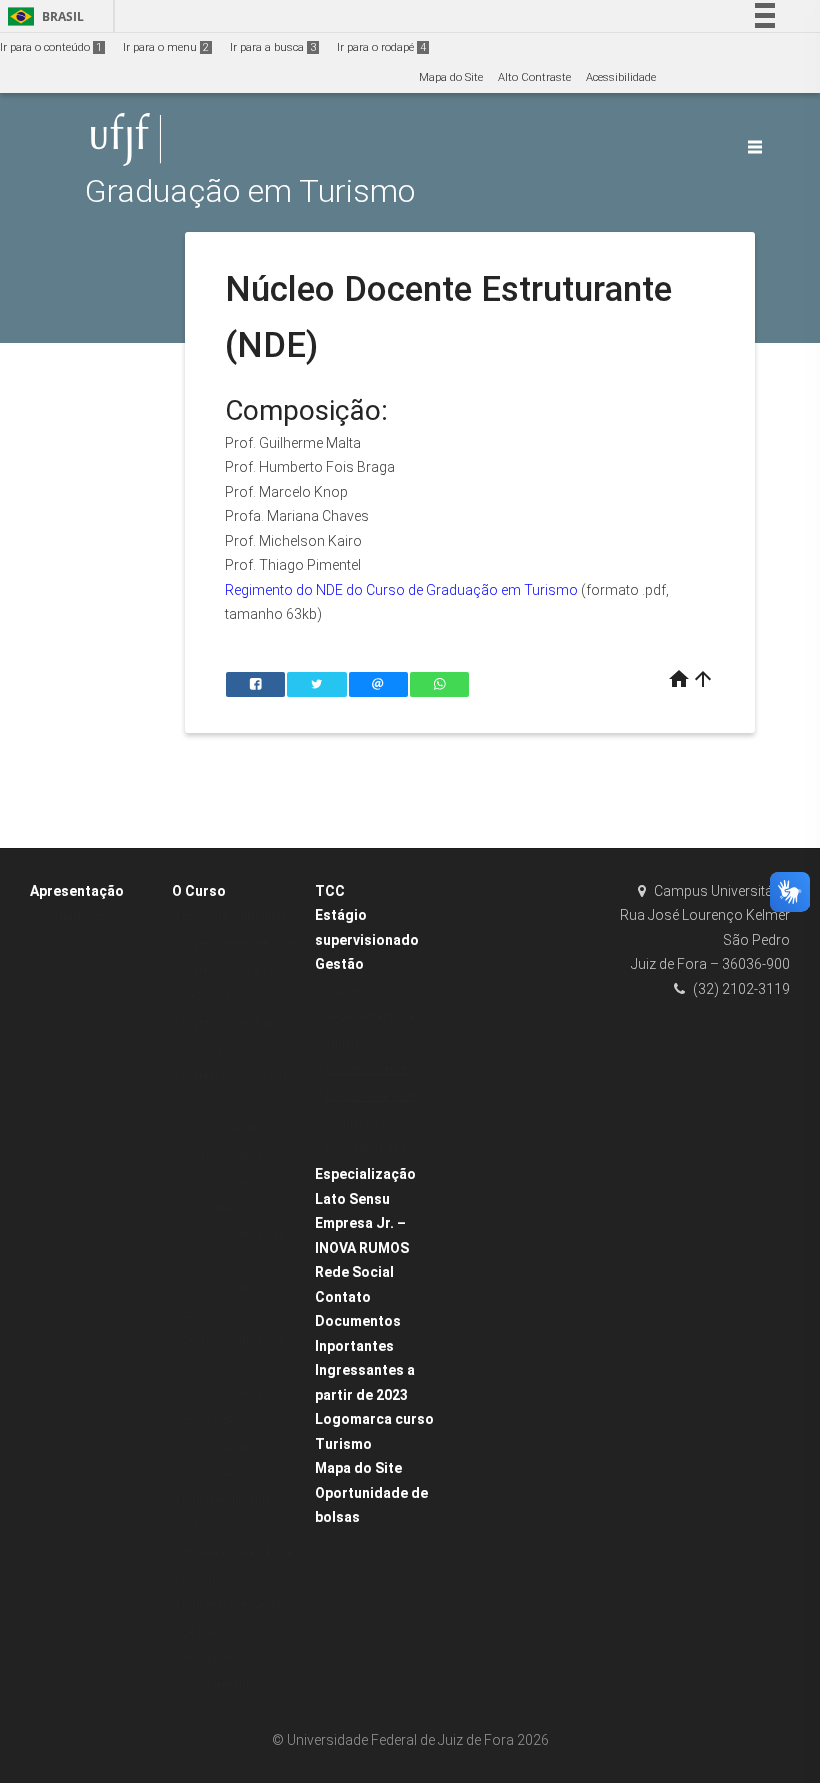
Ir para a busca (273, 47)
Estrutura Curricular (233, 916)
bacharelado (73, 916)
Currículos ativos (225, 1155)
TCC (330, 891)
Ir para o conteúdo (51, 47)
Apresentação (77, 891)
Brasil (42, 16)
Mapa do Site (451, 77)
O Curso (199, 891)
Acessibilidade (621, 77)
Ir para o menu (166, 47)
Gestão (339, 964)
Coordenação (360, 990)
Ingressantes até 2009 (239, 943)
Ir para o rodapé (381, 47)
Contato (343, 1297)
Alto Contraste (534, 77)
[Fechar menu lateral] (755, 147)
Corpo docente (219, 1128)
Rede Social (354, 1272)
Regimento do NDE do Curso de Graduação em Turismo (401, 590)
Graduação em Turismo (250, 191)
